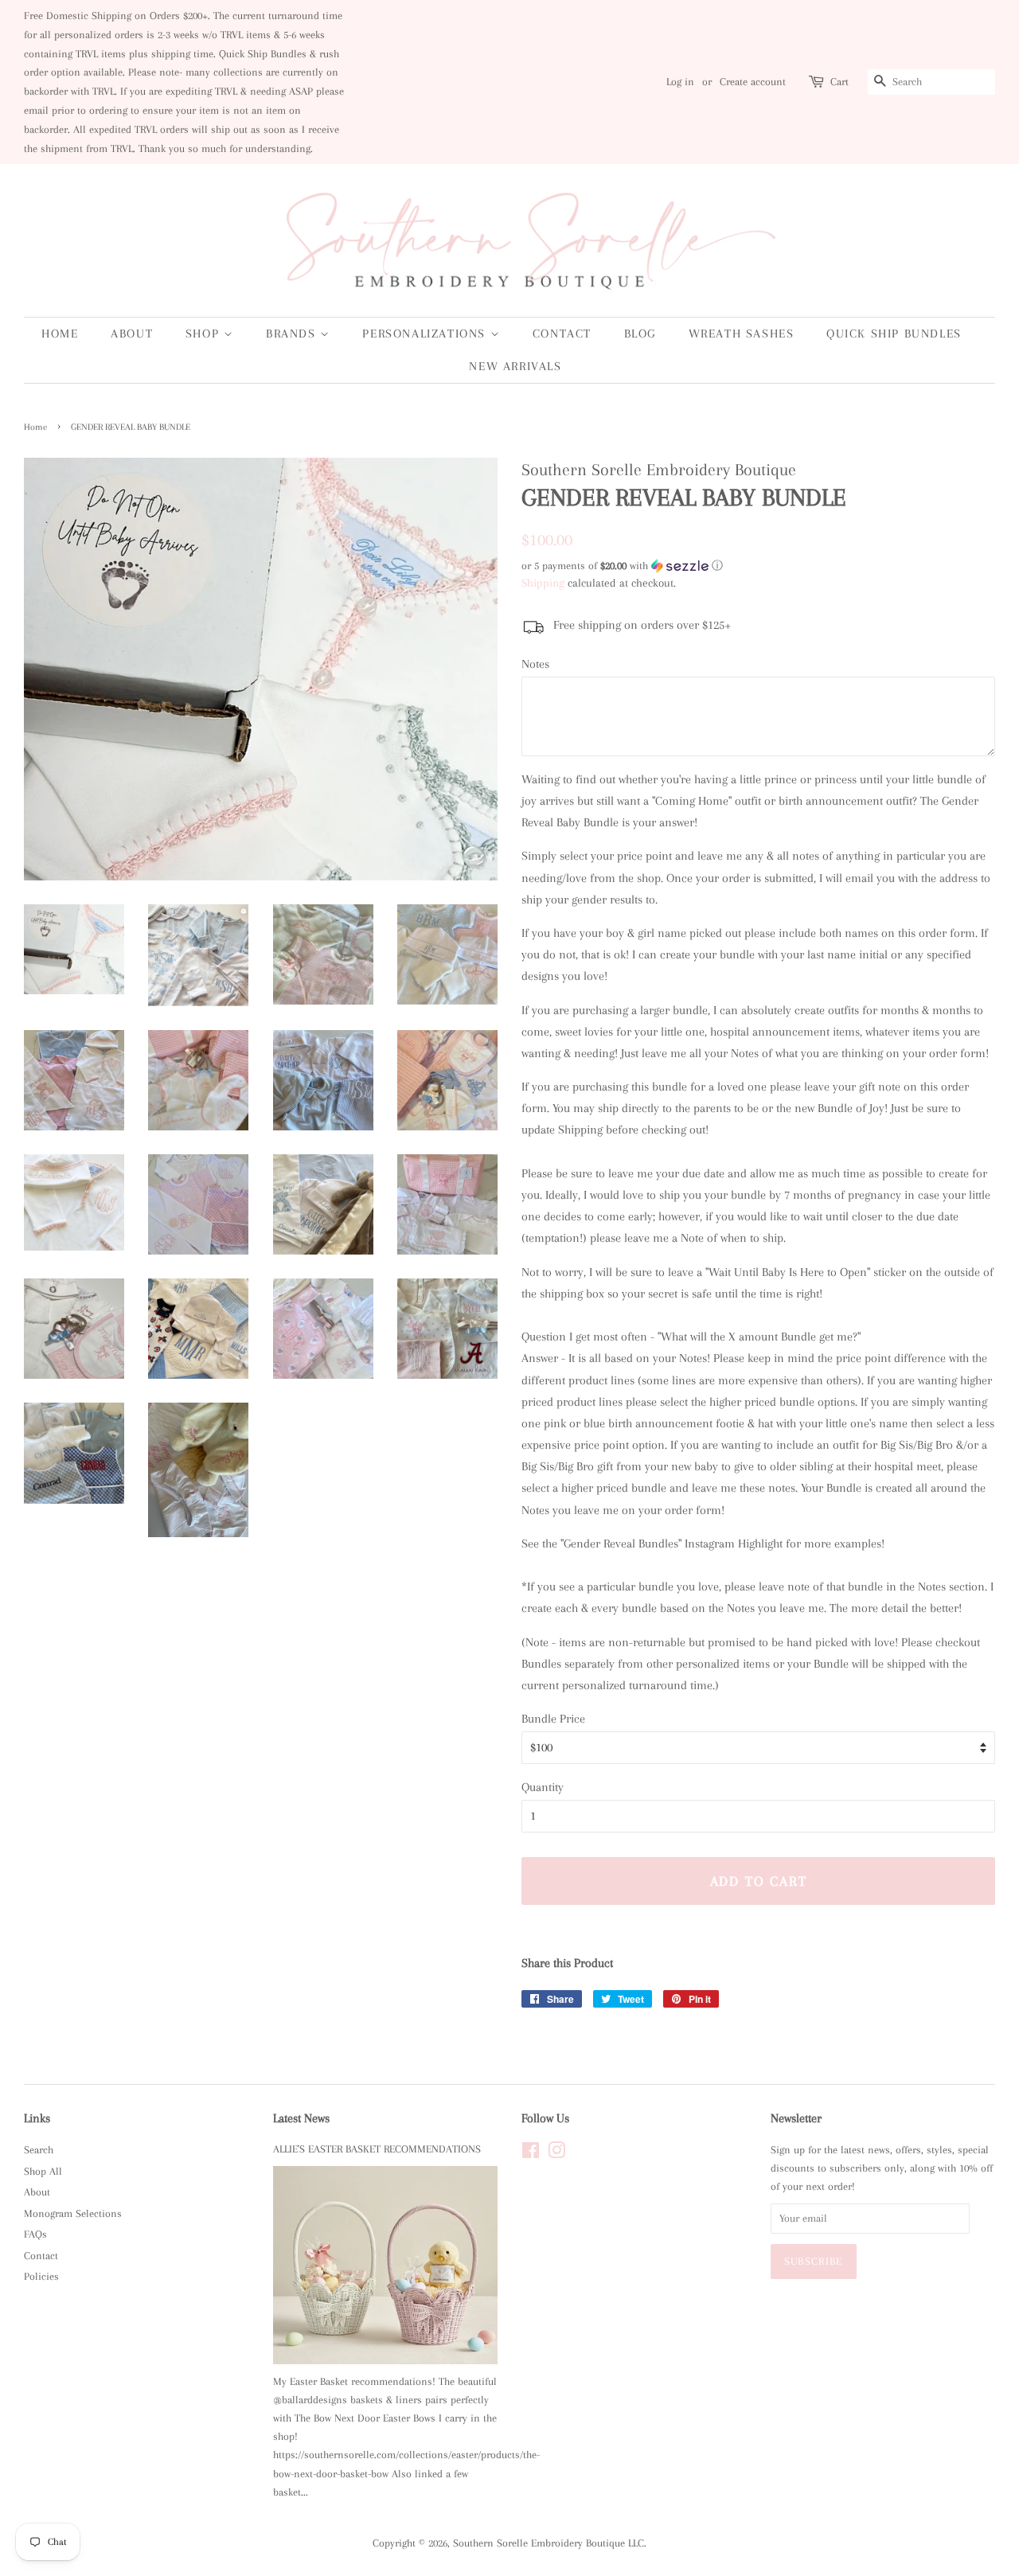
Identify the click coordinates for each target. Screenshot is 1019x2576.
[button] (758, 566)
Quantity (543, 1787)
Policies (41, 2276)
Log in (680, 82)
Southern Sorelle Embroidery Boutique (539, 2543)
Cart (839, 82)
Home (60, 334)
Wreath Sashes (742, 334)
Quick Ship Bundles (894, 334)
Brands (293, 334)
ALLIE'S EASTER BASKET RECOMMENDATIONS (377, 2149)
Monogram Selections (73, 2213)
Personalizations (426, 334)
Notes (535, 664)
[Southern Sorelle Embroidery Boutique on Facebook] (531, 2154)
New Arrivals (515, 366)
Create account (753, 82)
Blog (640, 334)
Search (39, 2150)
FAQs (35, 2234)
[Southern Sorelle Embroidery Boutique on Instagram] (556, 2154)
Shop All (43, 2171)
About (132, 334)
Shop (205, 334)
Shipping (543, 583)
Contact (562, 334)
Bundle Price (553, 1719)
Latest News (301, 2118)
